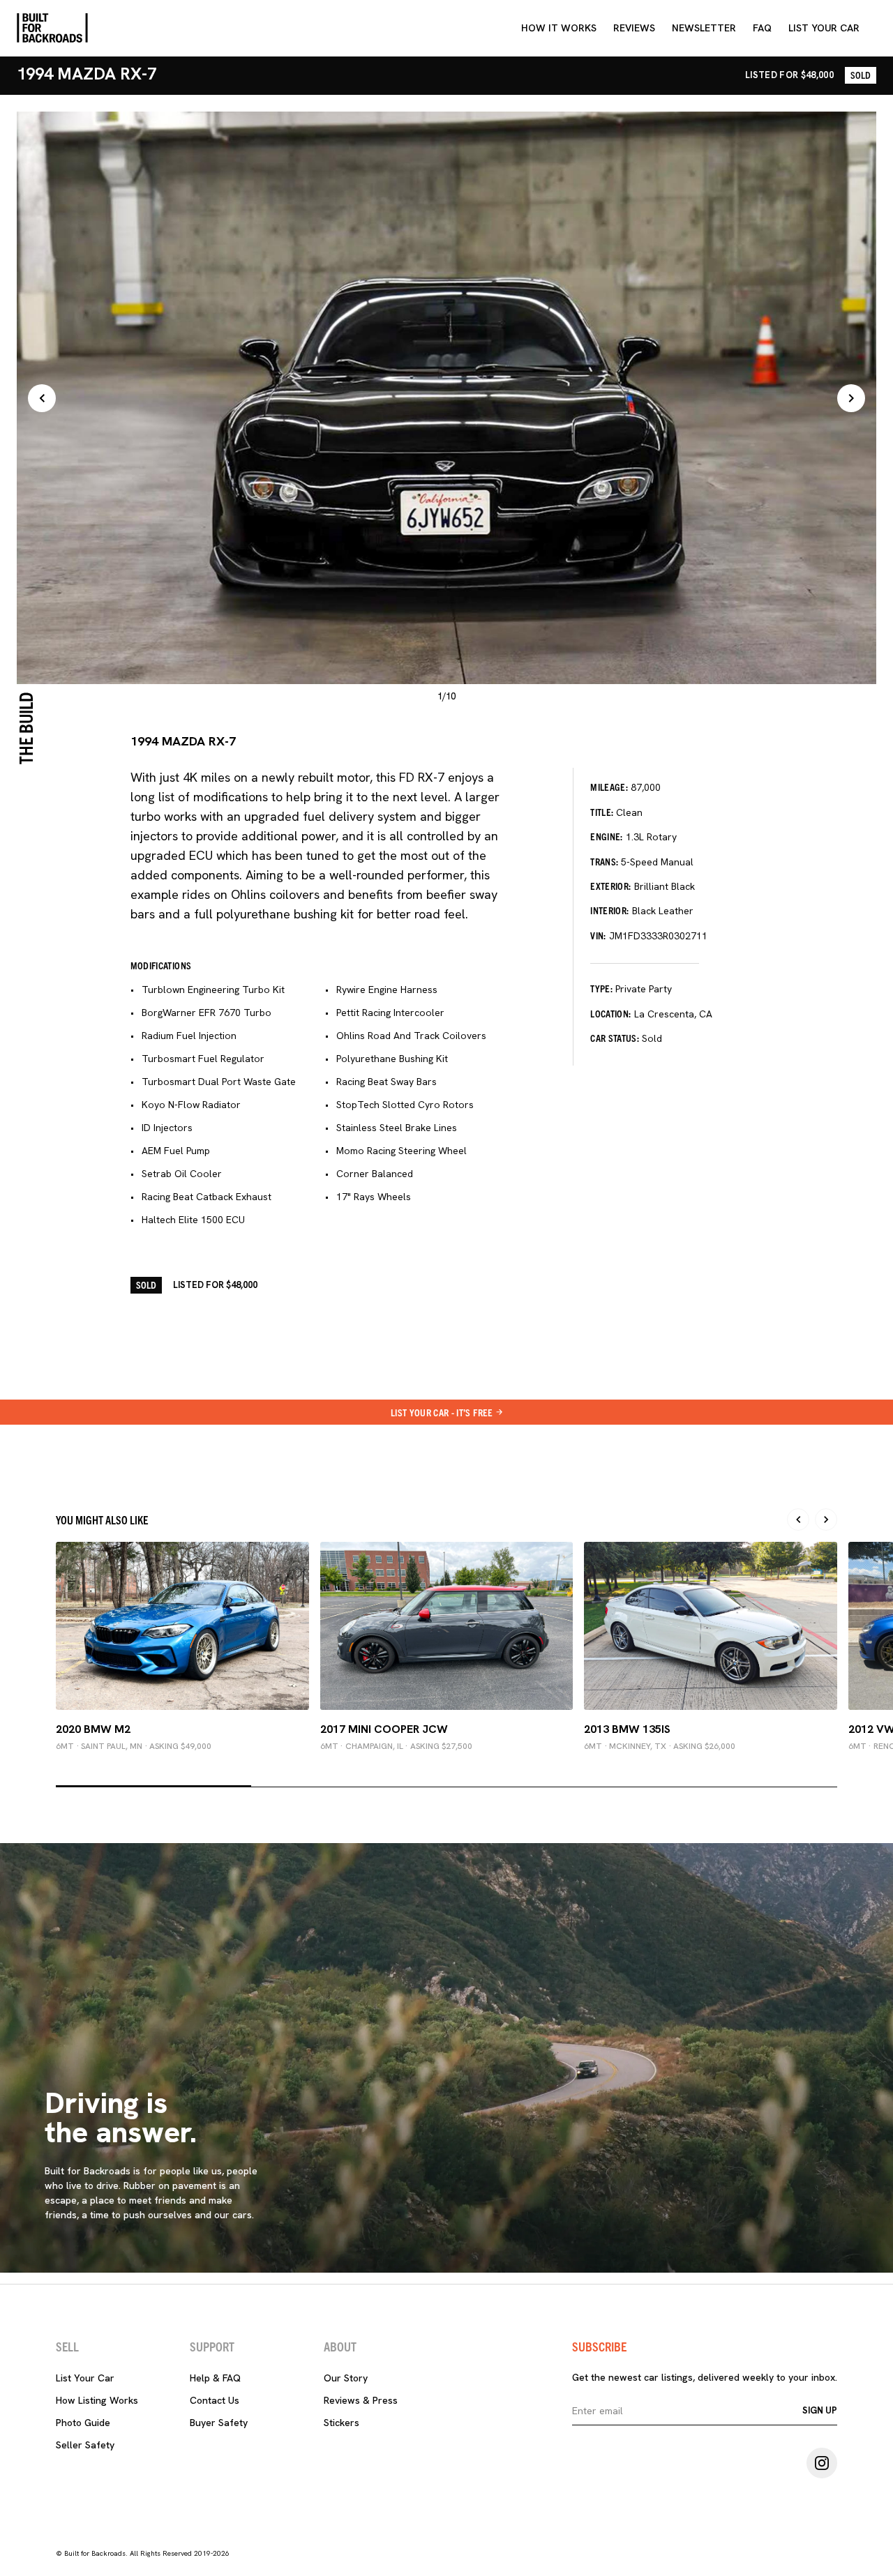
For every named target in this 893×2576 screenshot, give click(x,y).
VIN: (598, 935)
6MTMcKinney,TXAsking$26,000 (660, 1746)
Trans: (604, 861)
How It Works (559, 28)
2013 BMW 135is (627, 1729)
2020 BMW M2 (93, 1729)
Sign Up (820, 2410)
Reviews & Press (361, 2400)
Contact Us (215, 2400)
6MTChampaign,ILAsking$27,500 (396, 1746)
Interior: (609, 910)
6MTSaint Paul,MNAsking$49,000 (134, 1746)
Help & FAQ (215, 2378)
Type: (601, 988)
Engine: (606, 836)
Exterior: (610, 886)
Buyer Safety (219, 2423)
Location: (610, 1013)
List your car (824, 28)
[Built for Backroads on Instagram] (822, 2463)
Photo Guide (83, 2423)
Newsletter (704, 28)
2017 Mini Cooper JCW (384, 1729)
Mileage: (609, 787)
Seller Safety (85, 2445)
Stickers (342, 2423)
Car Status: (615, 1038)
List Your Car (85, 2378)
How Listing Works (97, 2400)
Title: (602, 812)
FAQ (762, 28)
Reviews (634, 28)
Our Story (346, 2378)
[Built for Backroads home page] (52, 28)
